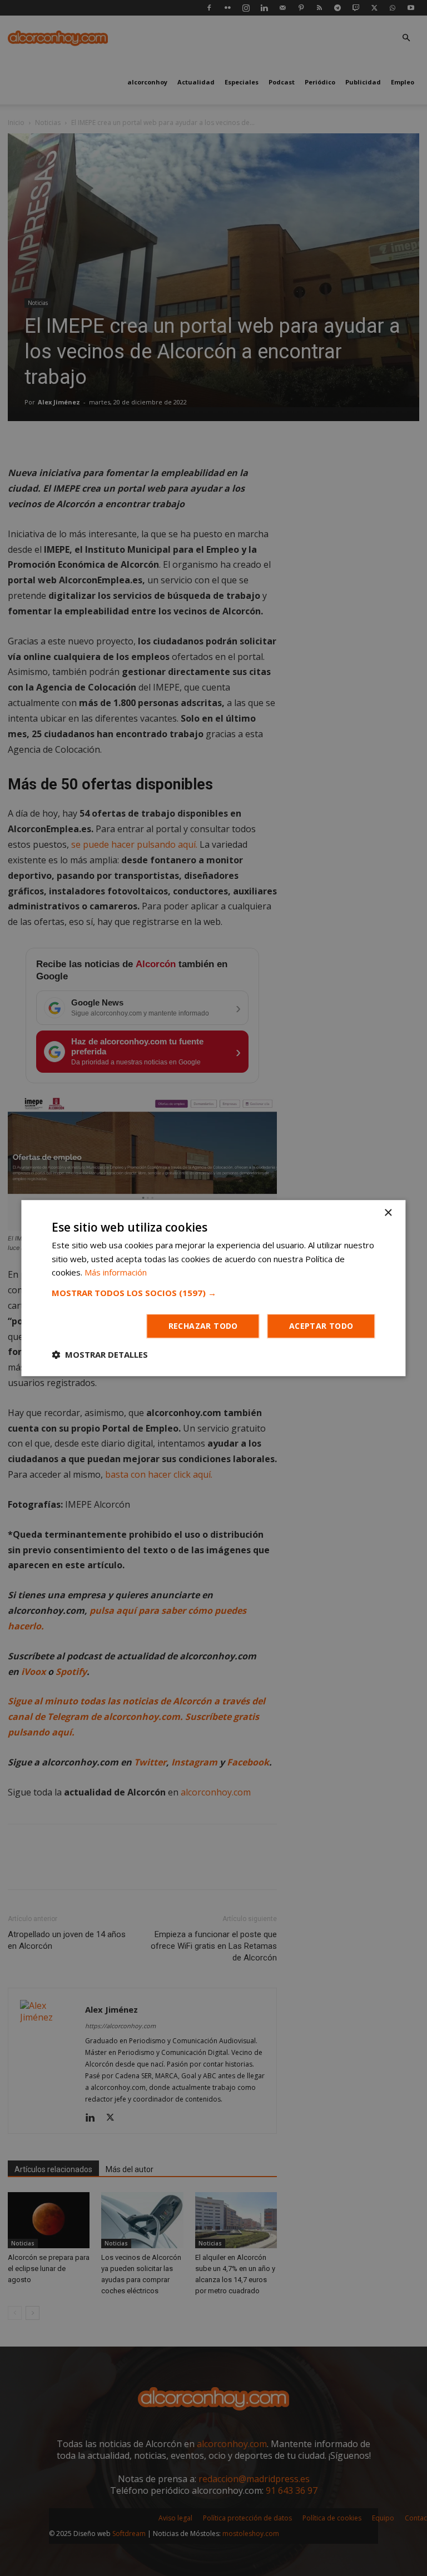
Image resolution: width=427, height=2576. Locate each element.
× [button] (388, 1213)
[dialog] (213, 1288)
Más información (116, 1273)
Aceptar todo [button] (321, 1326)
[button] (213, 1293)
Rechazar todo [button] (203, 1326)
